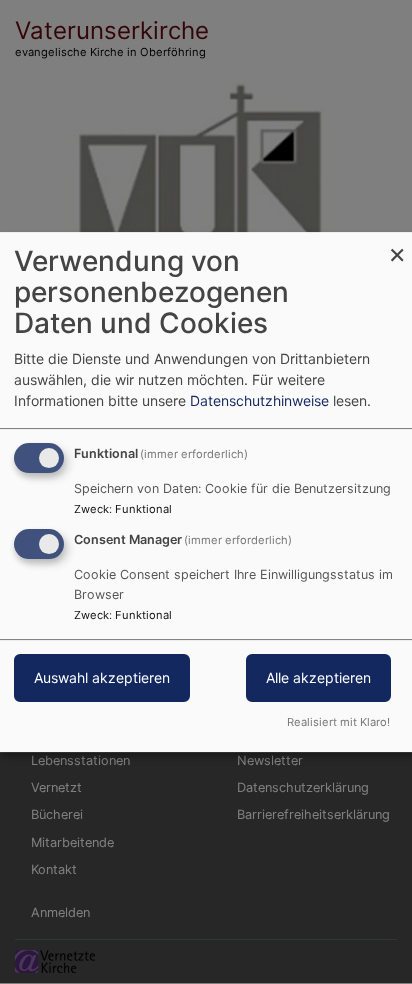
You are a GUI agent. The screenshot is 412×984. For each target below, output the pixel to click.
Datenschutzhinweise (259, 400)
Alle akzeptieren (318, 677)
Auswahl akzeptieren (102, 677)
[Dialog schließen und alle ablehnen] (397, 244)
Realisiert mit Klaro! (338, 722)
